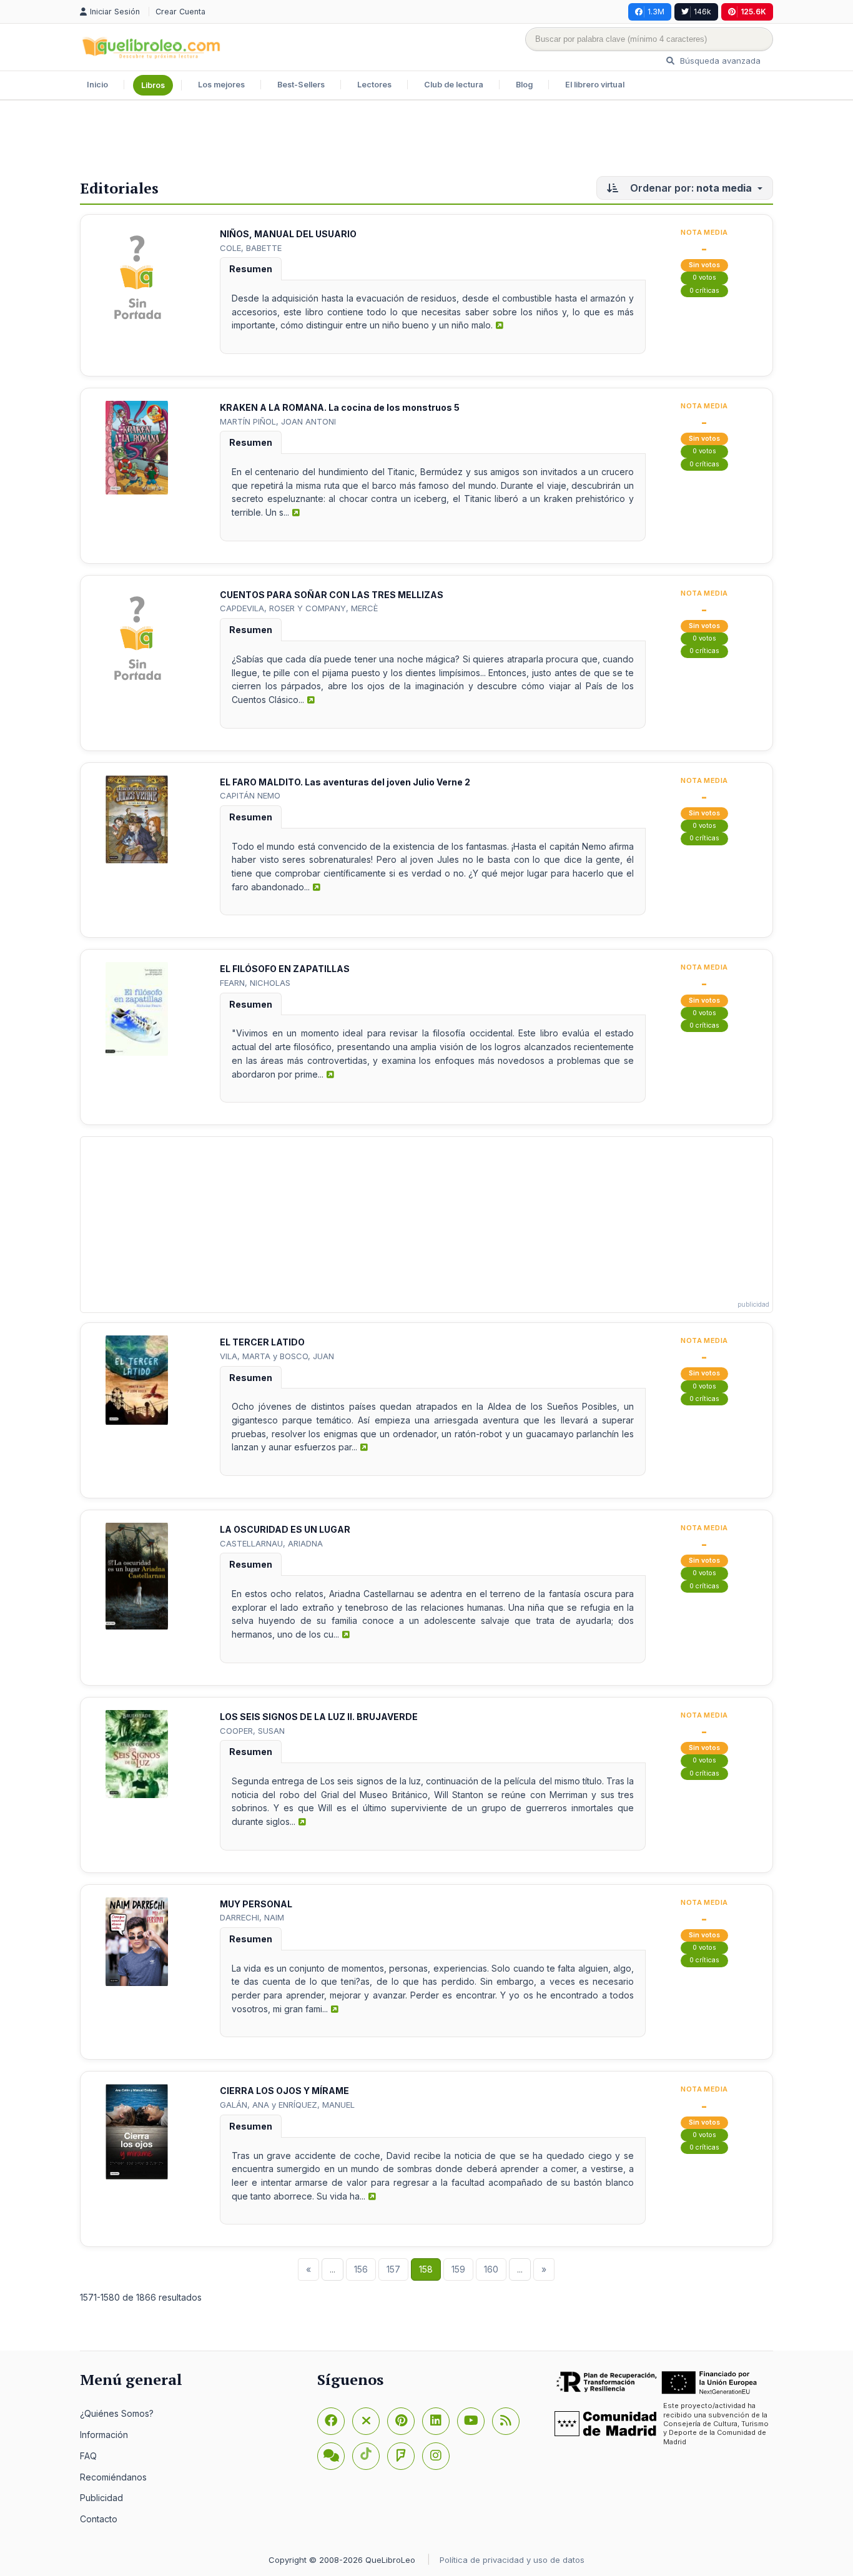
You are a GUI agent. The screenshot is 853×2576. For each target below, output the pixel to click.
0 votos (704, 278)
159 (458, 2269)
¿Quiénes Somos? (117, 2413)
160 (491, 2269)
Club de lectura (454, 85)
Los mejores (221, 85)
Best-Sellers (301, 85)
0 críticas (704, 291)
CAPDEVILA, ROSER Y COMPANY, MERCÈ (299, 608)
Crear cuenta (180, 12)
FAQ (88, 2456)
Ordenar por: (690, 188)
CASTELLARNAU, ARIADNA (271, 1543)
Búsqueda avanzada (719, 61)
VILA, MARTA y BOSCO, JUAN (277, 1356)
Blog (524, 85)
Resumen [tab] (251, 269)
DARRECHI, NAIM (252, 1917)
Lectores (374, 85)
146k (703, 12)
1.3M (656, 12)
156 (361, 2269)
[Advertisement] (426, 141)
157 (393, 2269)
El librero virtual (595, 85)
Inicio (97, 85)
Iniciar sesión (116, 12)
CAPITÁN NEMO (250, 795)
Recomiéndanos (113, 2477)
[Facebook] (331, 2421)
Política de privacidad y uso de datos (512, 2560)
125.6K (753, 12)
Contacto (99, 2519)
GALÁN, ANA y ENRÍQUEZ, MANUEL (287, 2105)
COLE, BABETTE (251, 248)
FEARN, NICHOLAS (255, 983)
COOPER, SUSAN (252, 1731)
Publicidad (101, 2498)
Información (104, 2435)
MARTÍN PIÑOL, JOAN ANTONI (278, 421)
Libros (153, 85)
